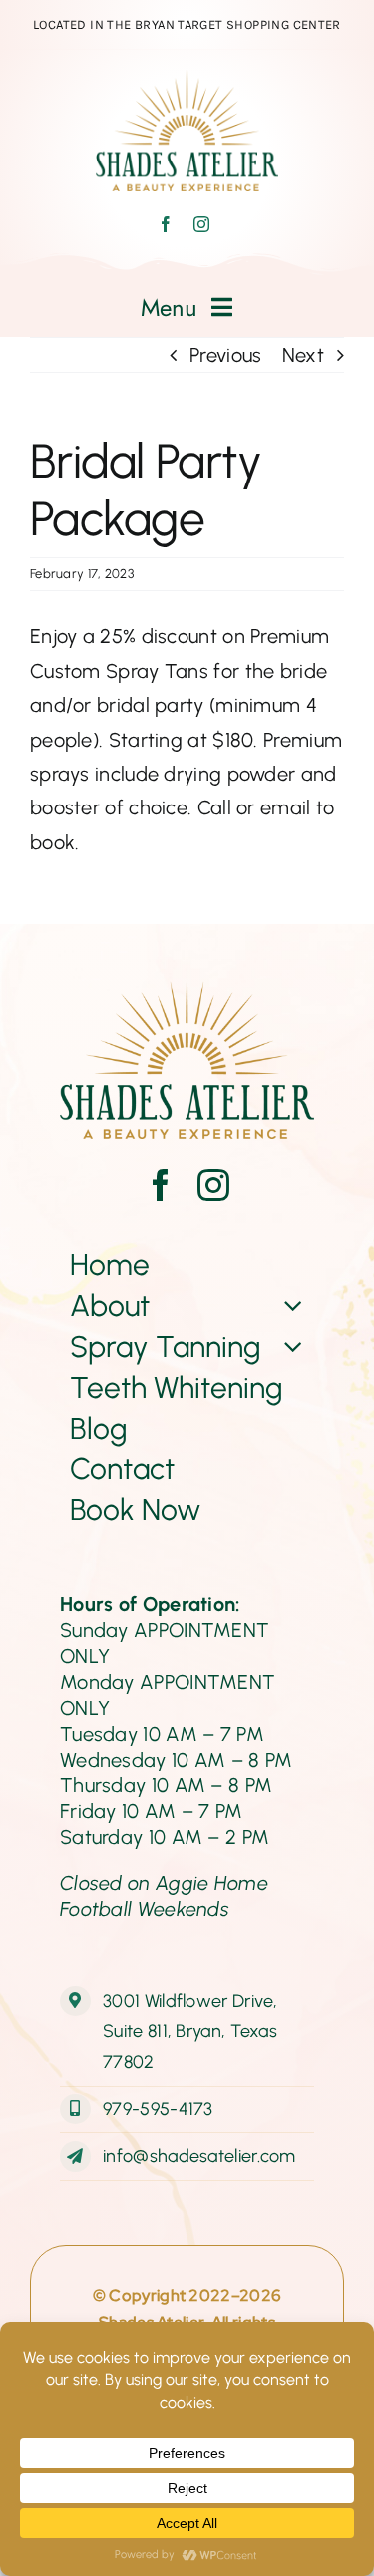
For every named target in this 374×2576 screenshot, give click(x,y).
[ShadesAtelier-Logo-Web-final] (187, 80)
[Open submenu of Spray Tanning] (290, 1346)
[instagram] (201, 224)
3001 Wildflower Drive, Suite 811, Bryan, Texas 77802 (190, 2031)
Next (303, 355)
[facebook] (166, 224)
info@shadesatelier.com (199, 2156)
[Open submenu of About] (290, 1305)
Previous (225, 355)
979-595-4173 (158, 2109)
